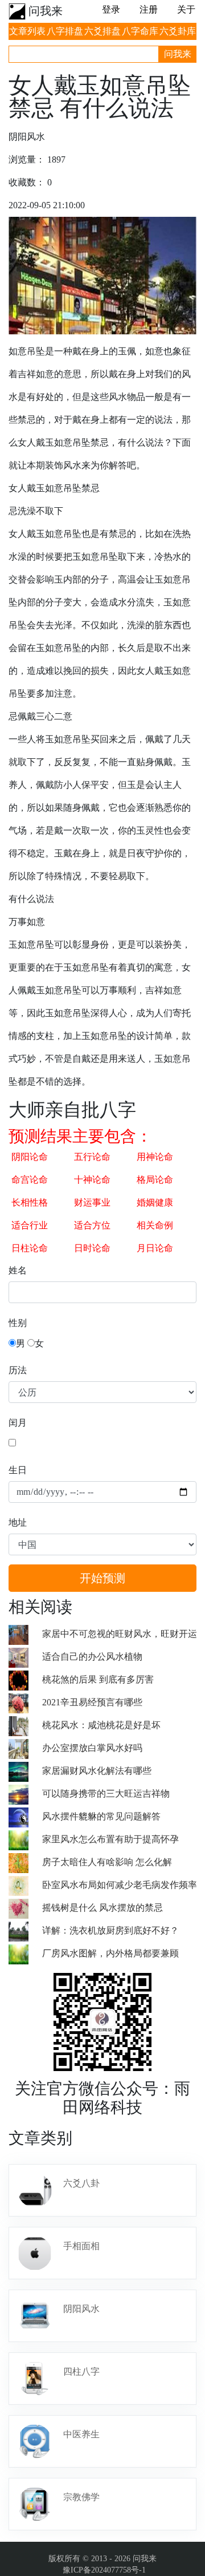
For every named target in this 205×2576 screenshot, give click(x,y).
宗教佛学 (81, 2497)
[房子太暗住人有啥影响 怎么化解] (25, 1862)
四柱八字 (81, 2371)
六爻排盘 (102, 31)
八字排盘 (65, 31)
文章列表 (27, 31)
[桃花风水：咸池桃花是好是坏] (25, 1725)
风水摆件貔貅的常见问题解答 (101, 1816)
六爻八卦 (81, 2183)
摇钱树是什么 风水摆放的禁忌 (102, 1908)
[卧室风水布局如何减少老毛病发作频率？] (25, 1885)
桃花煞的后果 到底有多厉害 (98, 1679)
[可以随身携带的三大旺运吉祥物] (25, 1794)
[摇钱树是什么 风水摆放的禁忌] (25, 1908)
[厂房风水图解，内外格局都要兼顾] (25, 1953)
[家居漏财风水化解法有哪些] (25, 1771)
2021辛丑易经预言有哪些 (92, 1702)
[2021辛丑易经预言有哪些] (25, 1702)
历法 (18, 1370)
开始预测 (102, 1578)
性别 (18, 1323)
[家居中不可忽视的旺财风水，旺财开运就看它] (25, 1634)
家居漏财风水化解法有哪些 (97, 1771)
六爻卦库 (178, 31)
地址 (18, 1522)
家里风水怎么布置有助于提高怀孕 (110, 1839)
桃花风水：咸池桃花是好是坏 (101, 1725)
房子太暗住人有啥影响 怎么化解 (107, 1862)
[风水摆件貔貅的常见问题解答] (25, 1816)
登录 (111, 9)
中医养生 (81, 2434)
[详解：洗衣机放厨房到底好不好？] (25, 1930)
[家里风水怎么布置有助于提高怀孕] (25, 1839)
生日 (18, 1470)
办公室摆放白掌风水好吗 (92, 1748)
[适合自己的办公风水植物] (25, 1657)
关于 (186, 9)
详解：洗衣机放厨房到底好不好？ (110, 1930)
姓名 (18, 1270)
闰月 (18, 1423)
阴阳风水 (81, 2309)
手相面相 (81, 2246)
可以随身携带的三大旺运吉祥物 (106, 1794)
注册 (149, 9)
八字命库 (140, 31)
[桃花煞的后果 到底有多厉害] (25, 1679)
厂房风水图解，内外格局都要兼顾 (110, 1953)
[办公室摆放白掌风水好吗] (25, 1748)
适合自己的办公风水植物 (92, 1657)
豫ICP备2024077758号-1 (104, 2570)
